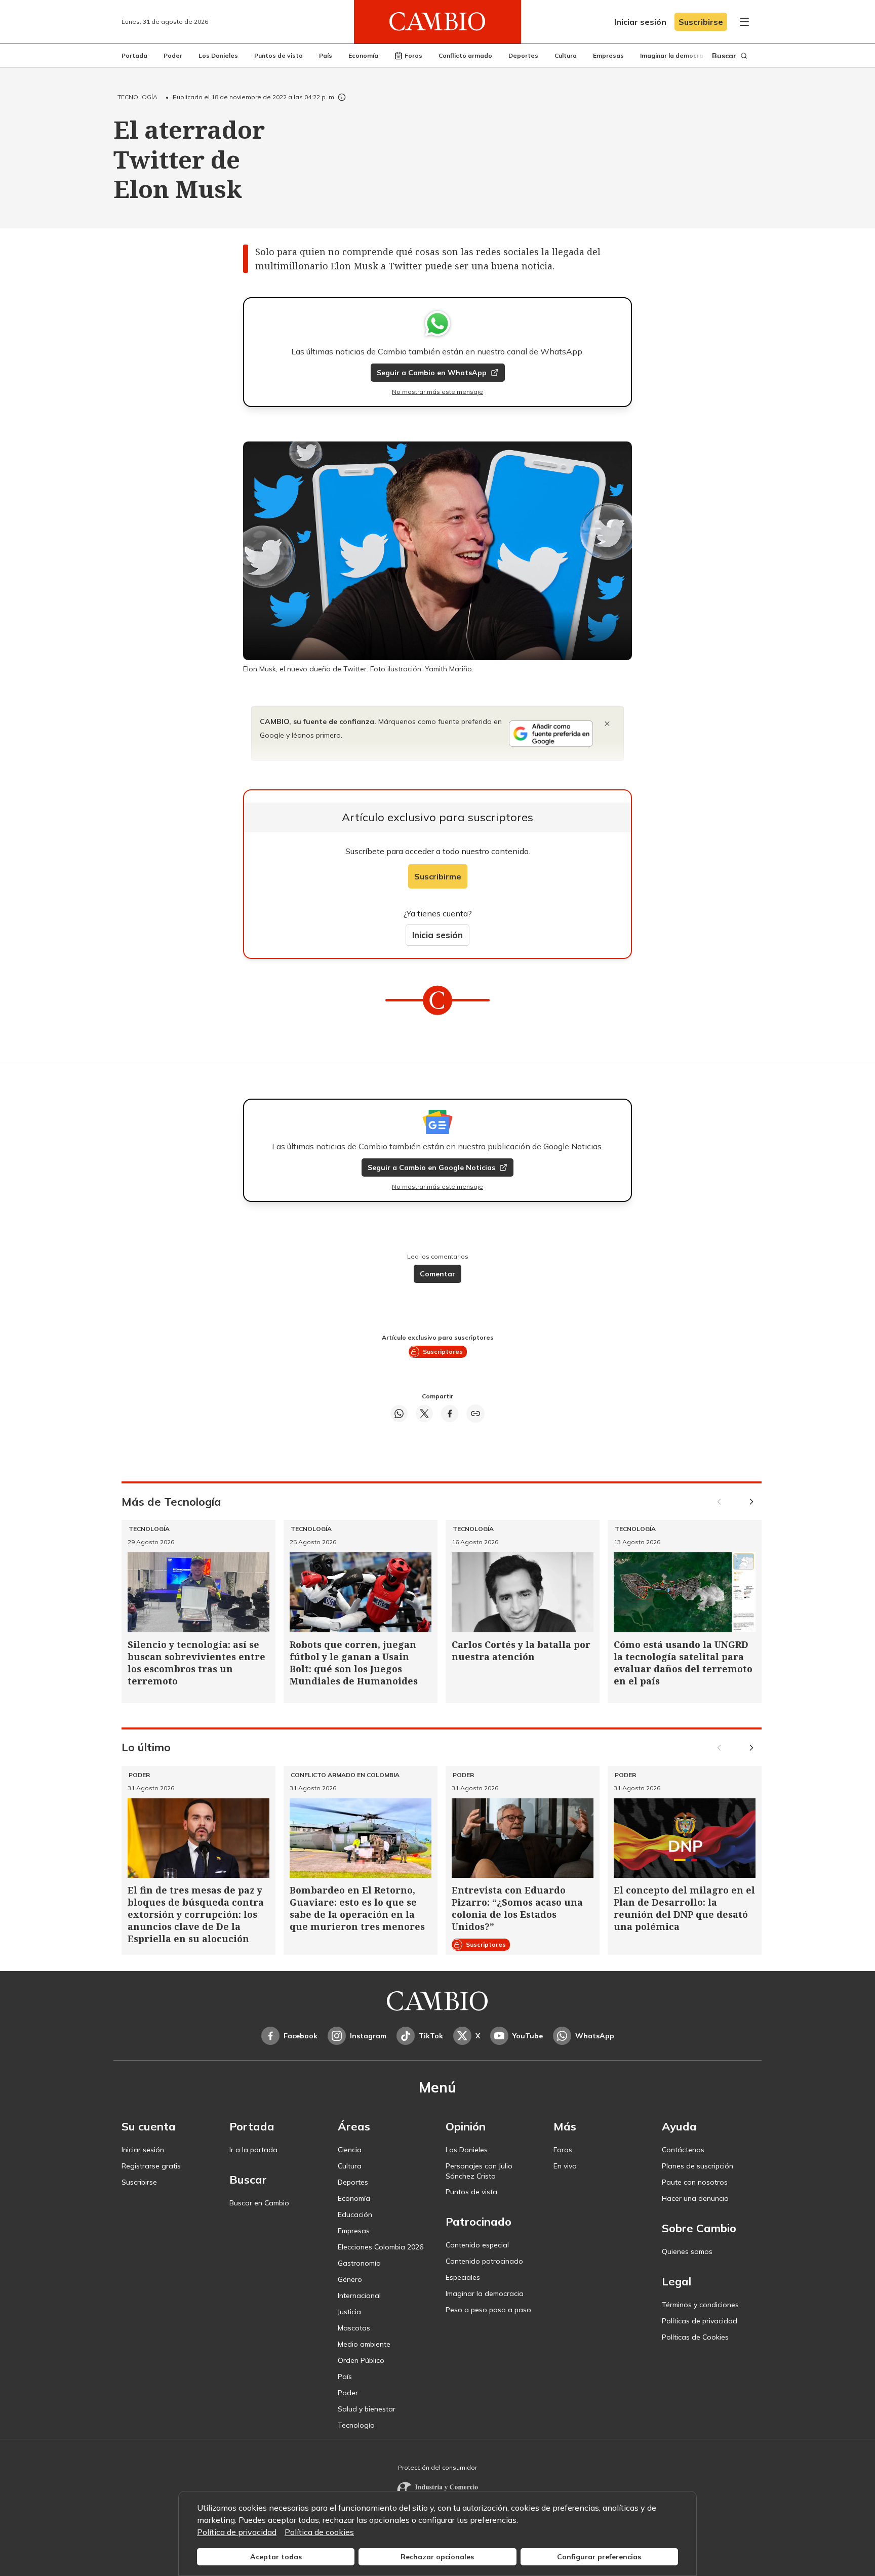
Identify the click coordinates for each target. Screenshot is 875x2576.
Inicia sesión (437, 935)
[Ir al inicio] (437, 22)
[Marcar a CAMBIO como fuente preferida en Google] (551, 734)
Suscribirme (438, 876)
